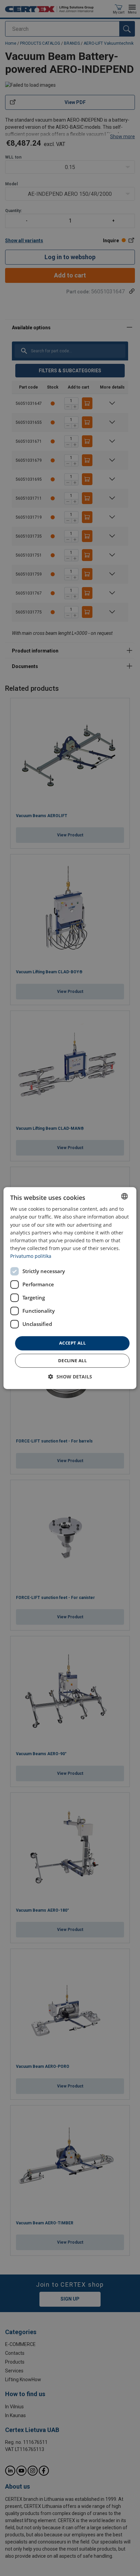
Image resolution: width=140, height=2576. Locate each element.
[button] (70, 1377)
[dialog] (70, 1288)
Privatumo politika (31, 1256)
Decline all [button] (72, 1360)
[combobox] (125, 1196)
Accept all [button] (72, 1343)
